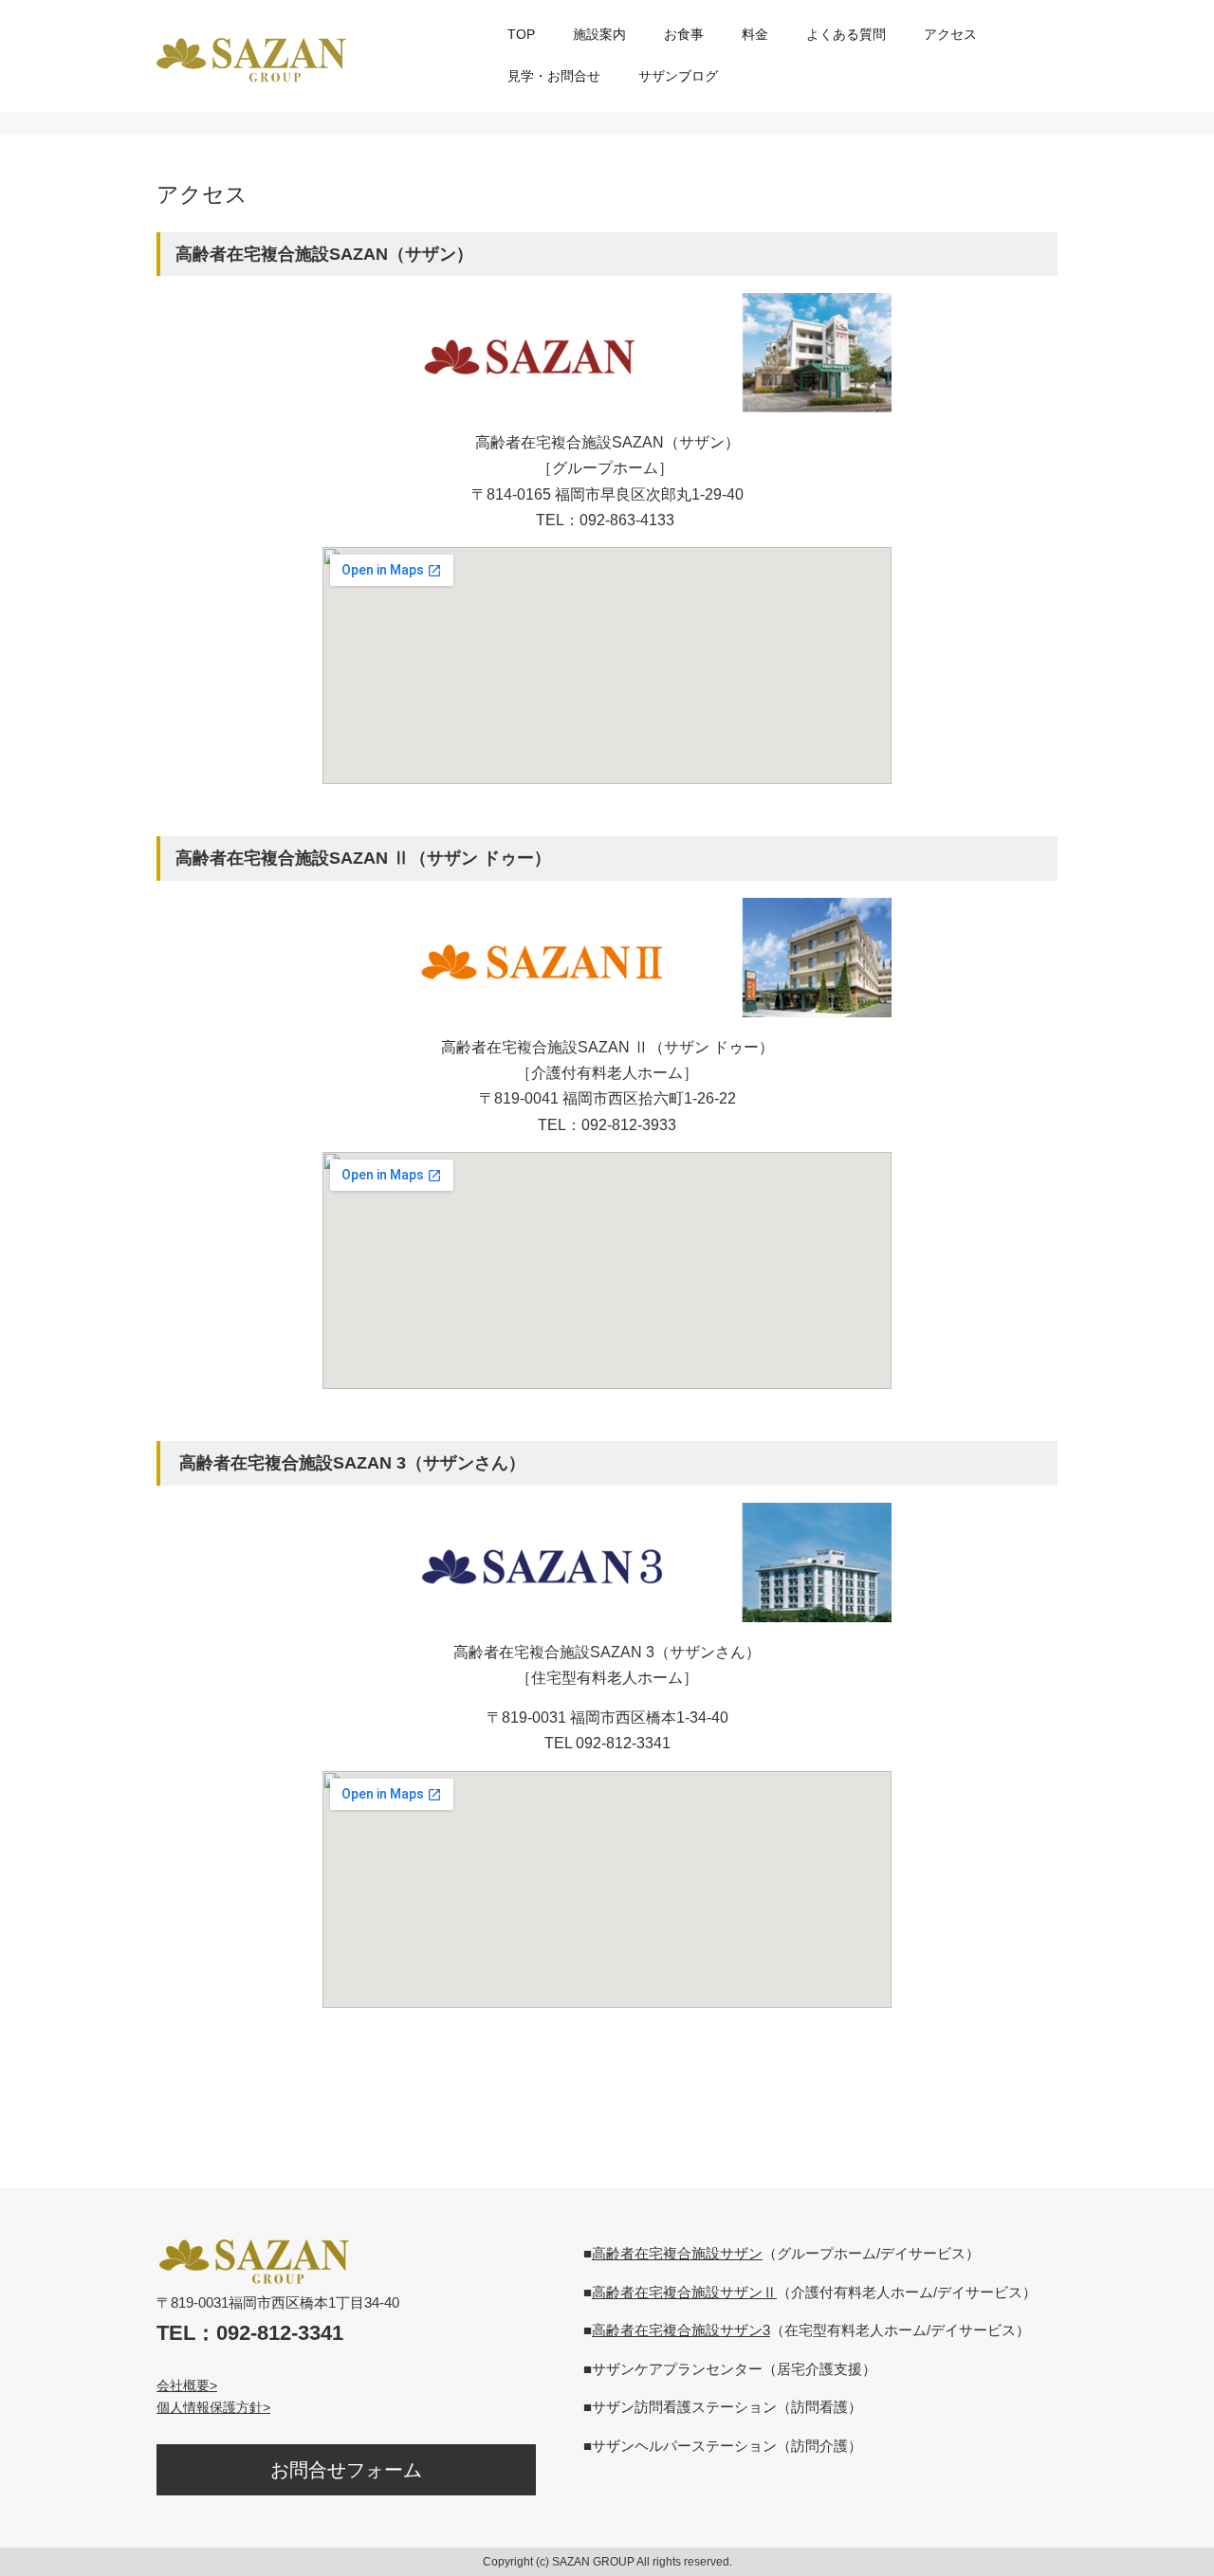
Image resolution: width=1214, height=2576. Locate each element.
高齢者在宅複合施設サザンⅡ (684, 2292)
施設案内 (599, 34)
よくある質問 (846, 34)
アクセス (950, 34)
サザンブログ (678, 76)
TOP (521, 34)
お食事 (684, 34)
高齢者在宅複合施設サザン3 (681, 2330)
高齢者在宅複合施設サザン (677, 2253)
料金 (755, 34)
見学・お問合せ (554, 76)
